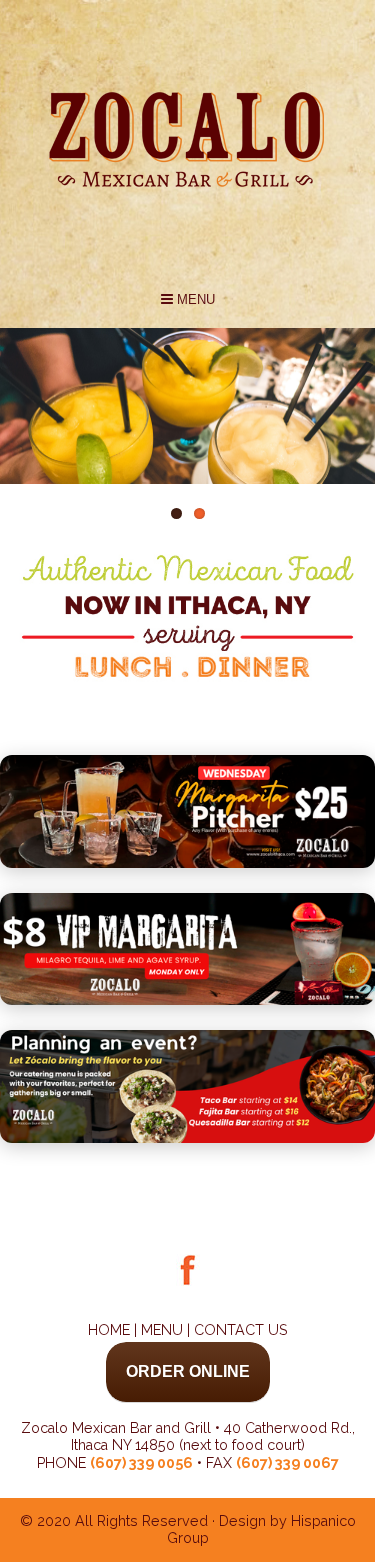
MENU (194, 299)
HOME (109, 1330)
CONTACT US (240, 1330)
